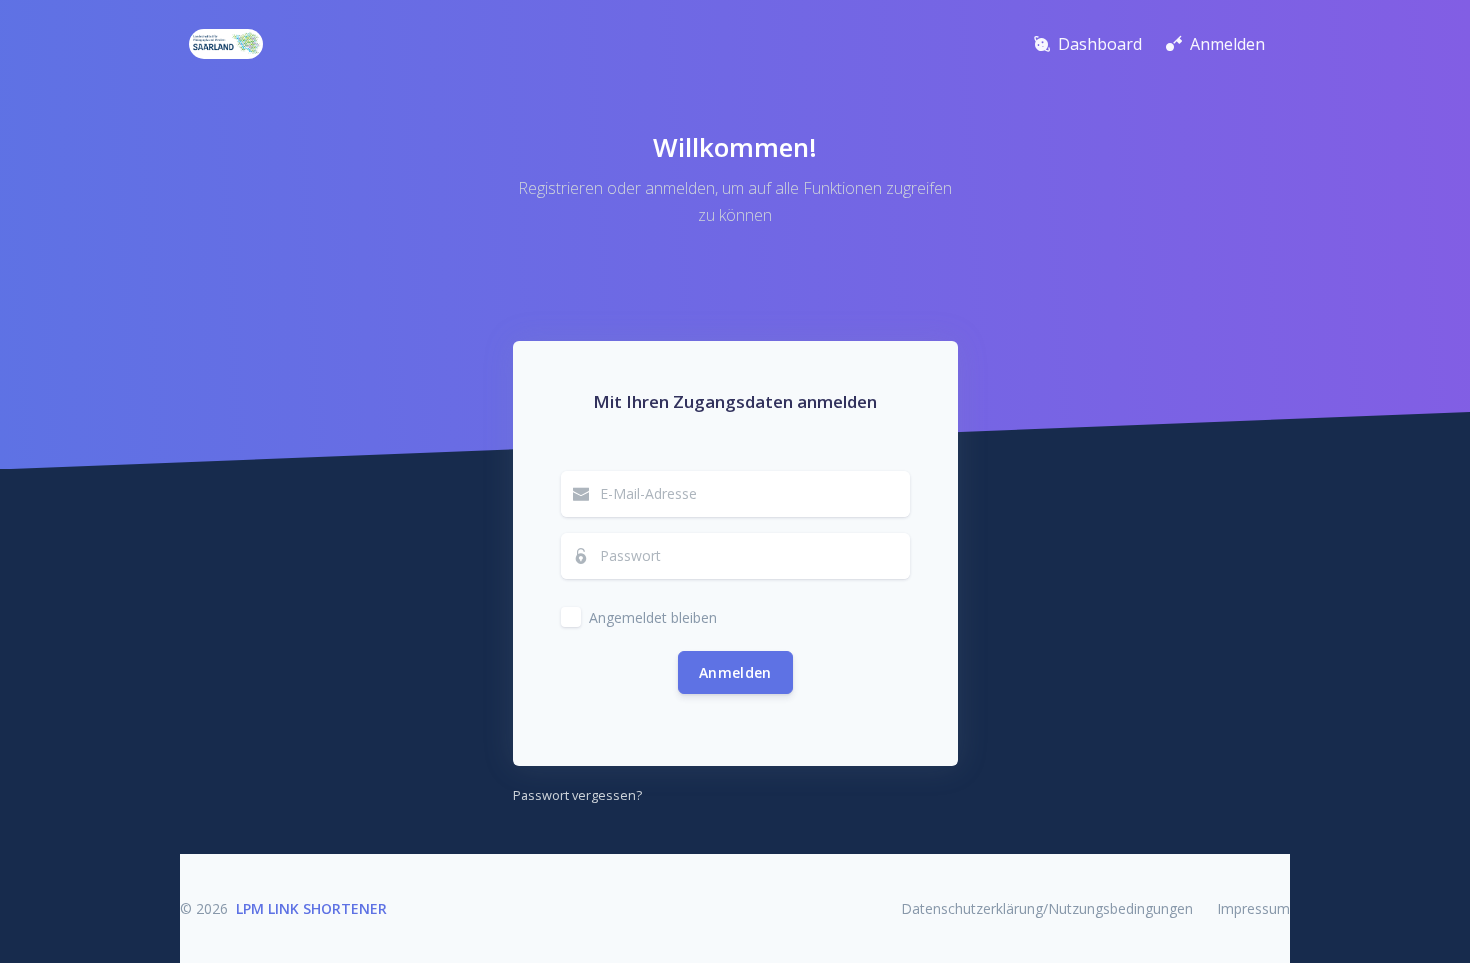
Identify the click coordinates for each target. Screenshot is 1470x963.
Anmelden (735, 672)
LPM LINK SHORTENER (311, 908)
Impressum (1253, 908)
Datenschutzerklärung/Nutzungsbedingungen (1047, 908)
